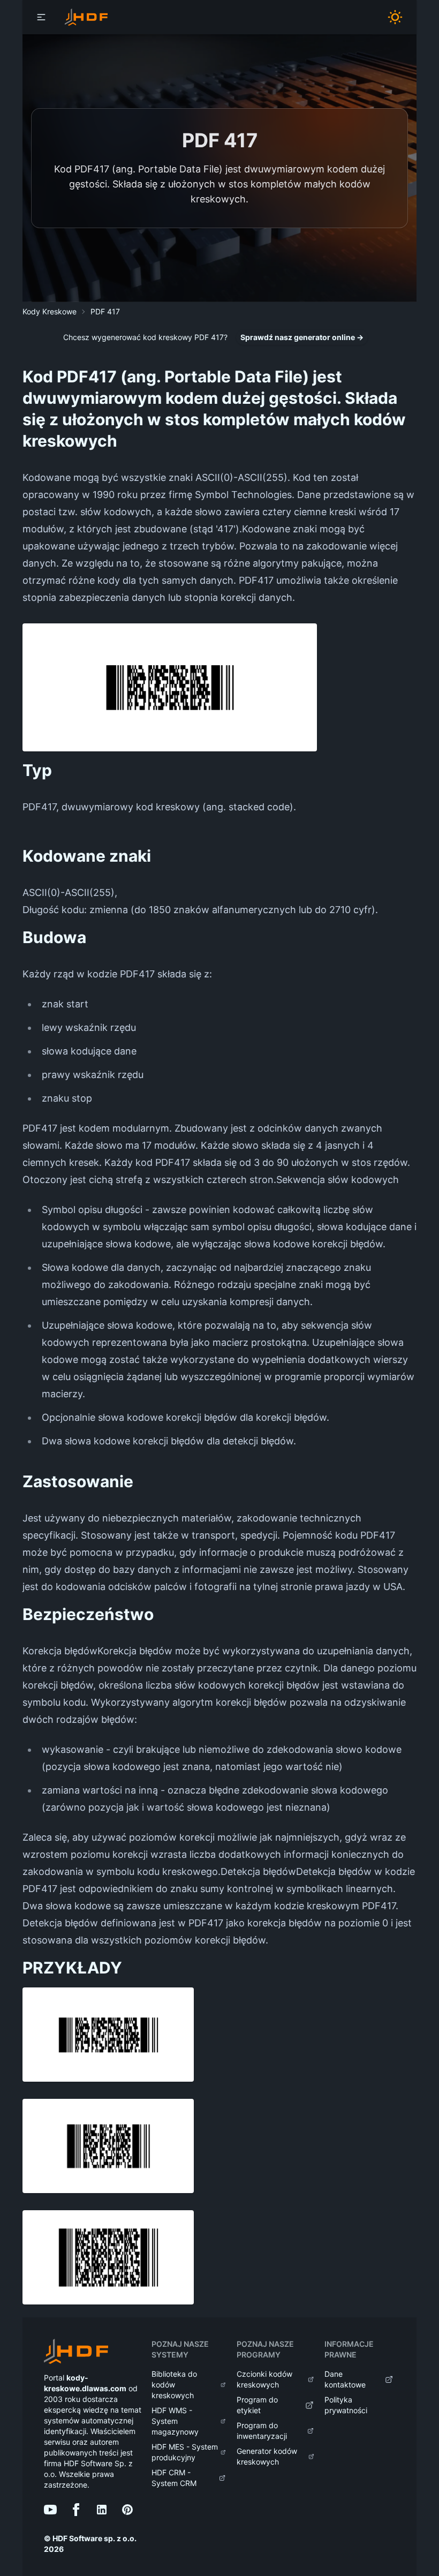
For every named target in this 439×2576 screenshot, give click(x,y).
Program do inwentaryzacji (262, 2431)
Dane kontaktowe (345, 2379)
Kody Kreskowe (50, 311)
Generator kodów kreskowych (267, 2456)
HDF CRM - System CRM (174, 2478)
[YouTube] (50, 2510)
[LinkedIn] (102, 2510)
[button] (41, 17)
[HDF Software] (76, 2353)
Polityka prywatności (346, 2405)
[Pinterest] (127, 2510)
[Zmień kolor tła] (399, 17)
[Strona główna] (86, 17)
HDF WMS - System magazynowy (175, 2421)
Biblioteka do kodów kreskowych (174, 2385)
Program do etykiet (257, 2405)
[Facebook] (76, 2510)
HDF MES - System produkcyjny (185, 2452)
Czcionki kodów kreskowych (264, 2379)
